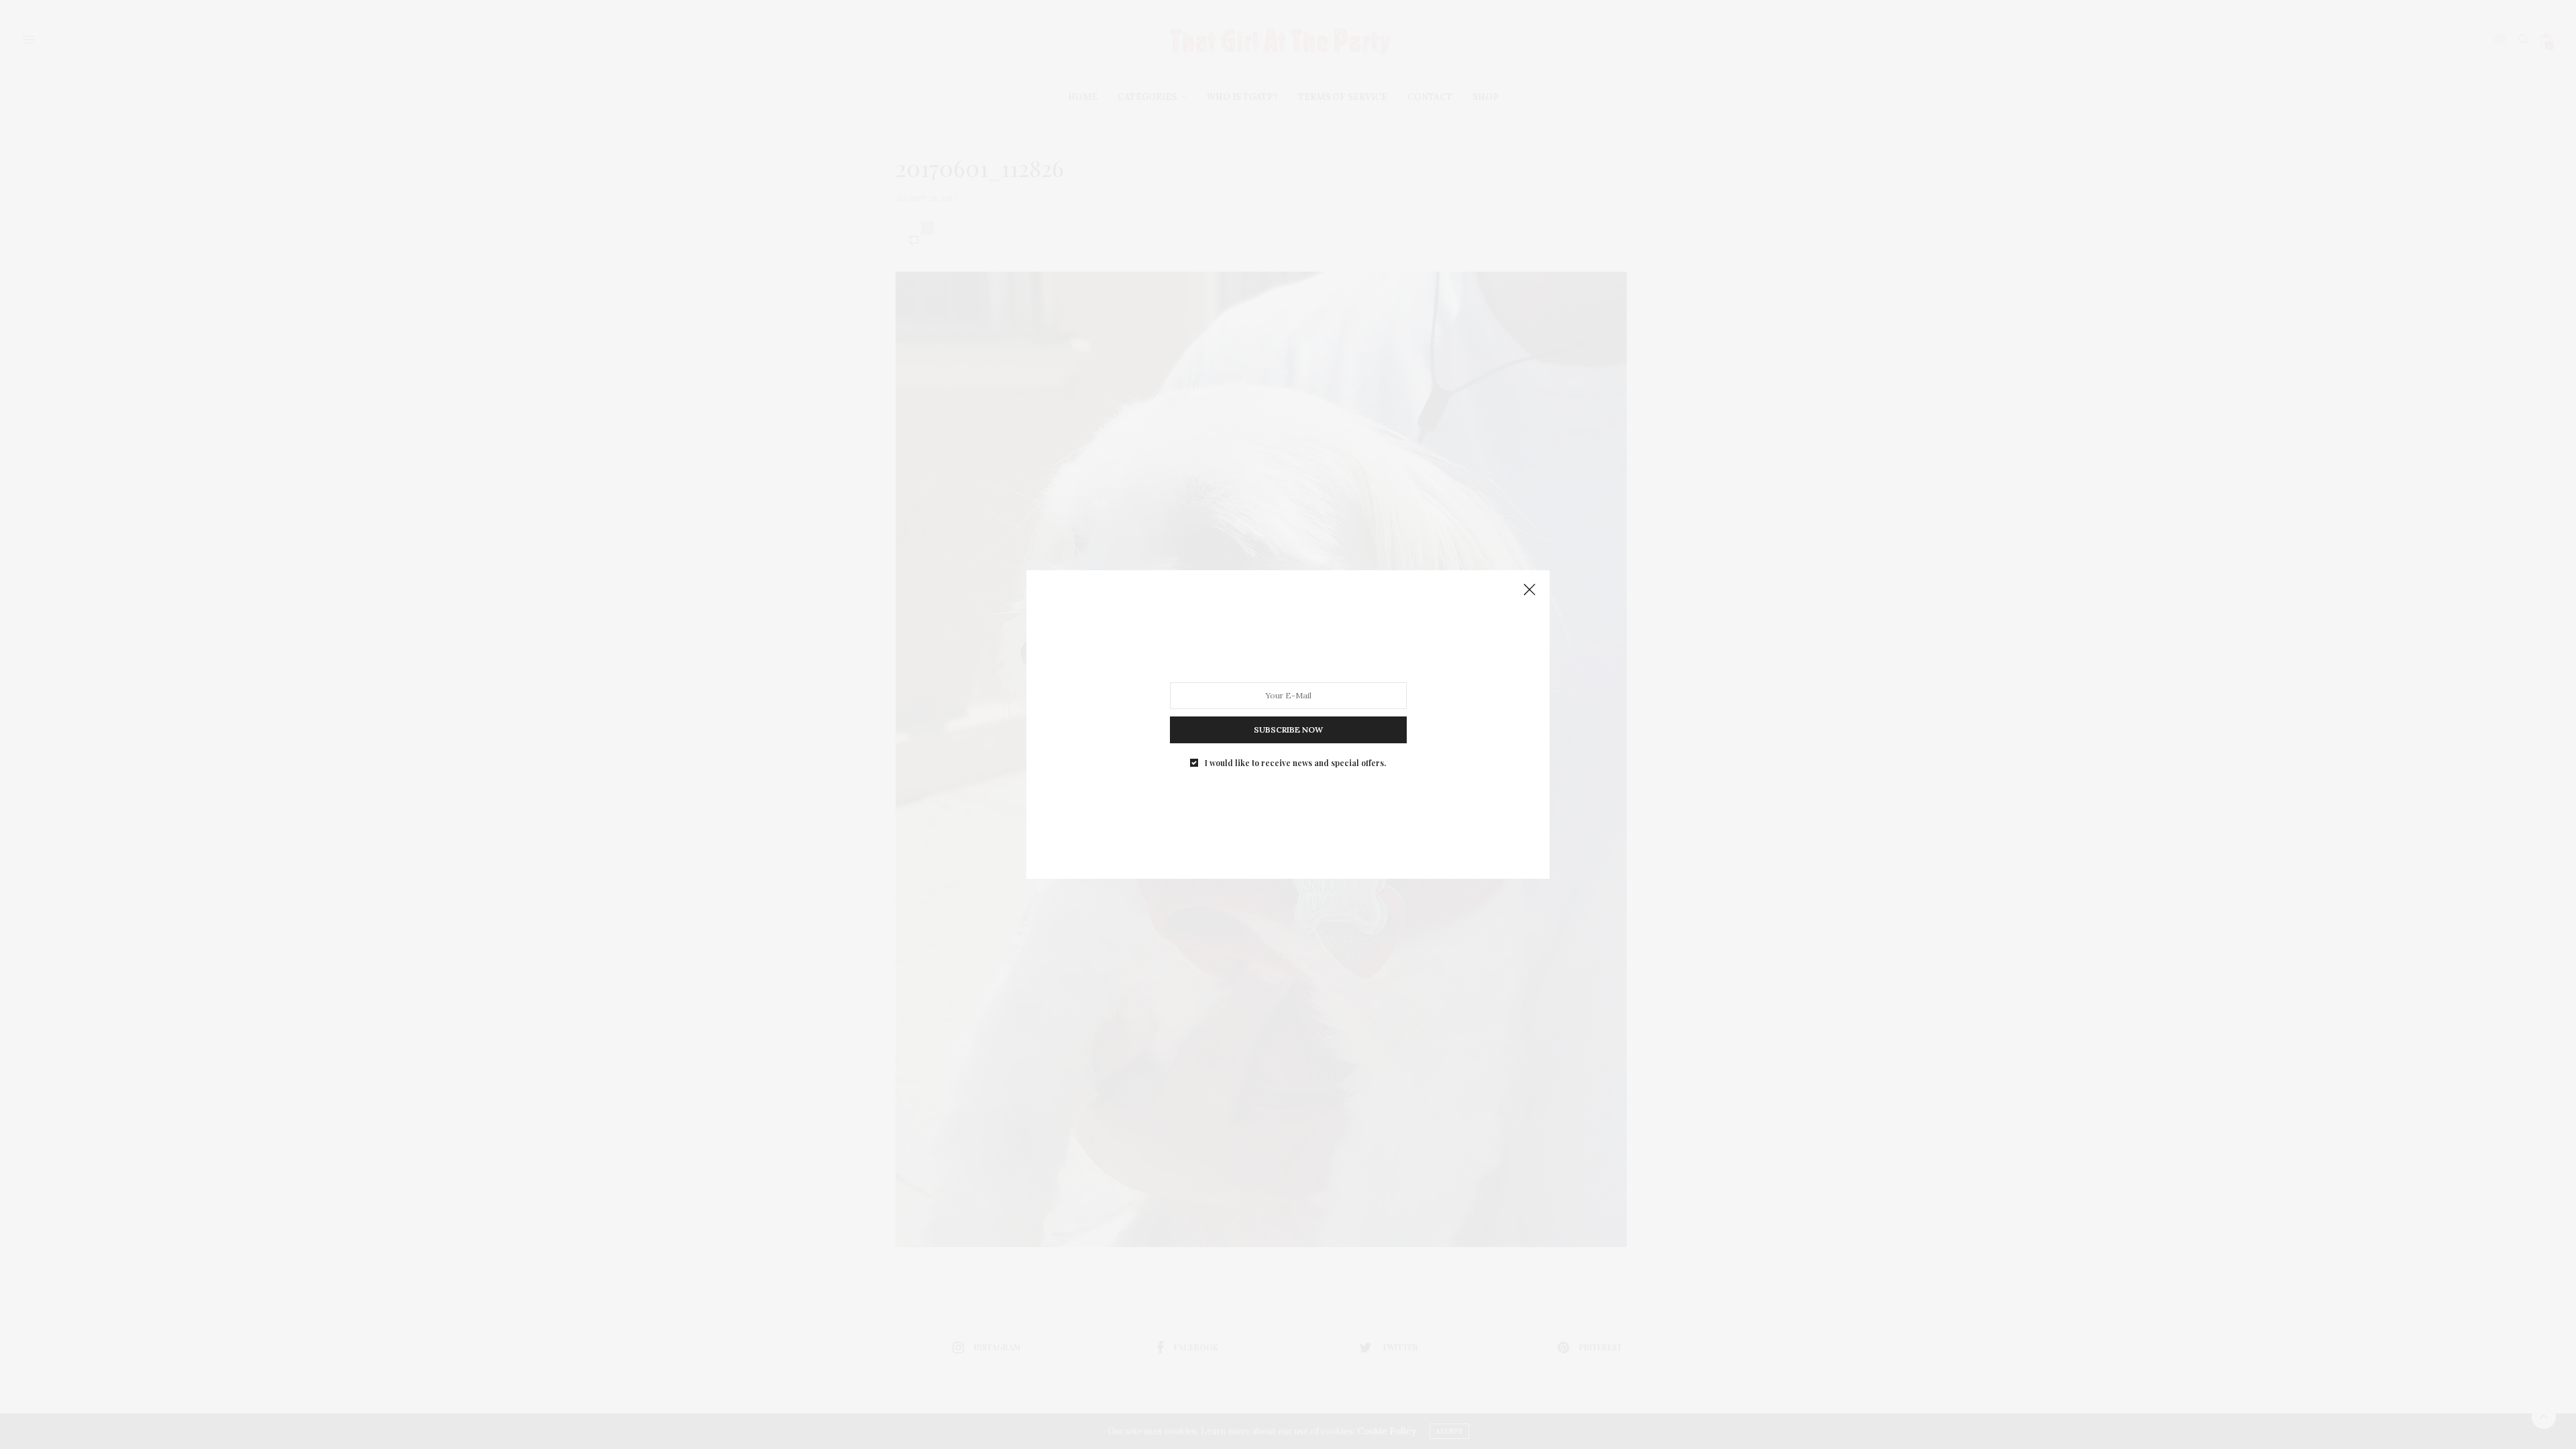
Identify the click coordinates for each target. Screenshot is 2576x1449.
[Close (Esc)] (1529, 590)
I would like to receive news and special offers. (1295, 763)
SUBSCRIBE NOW (1288, 730)
